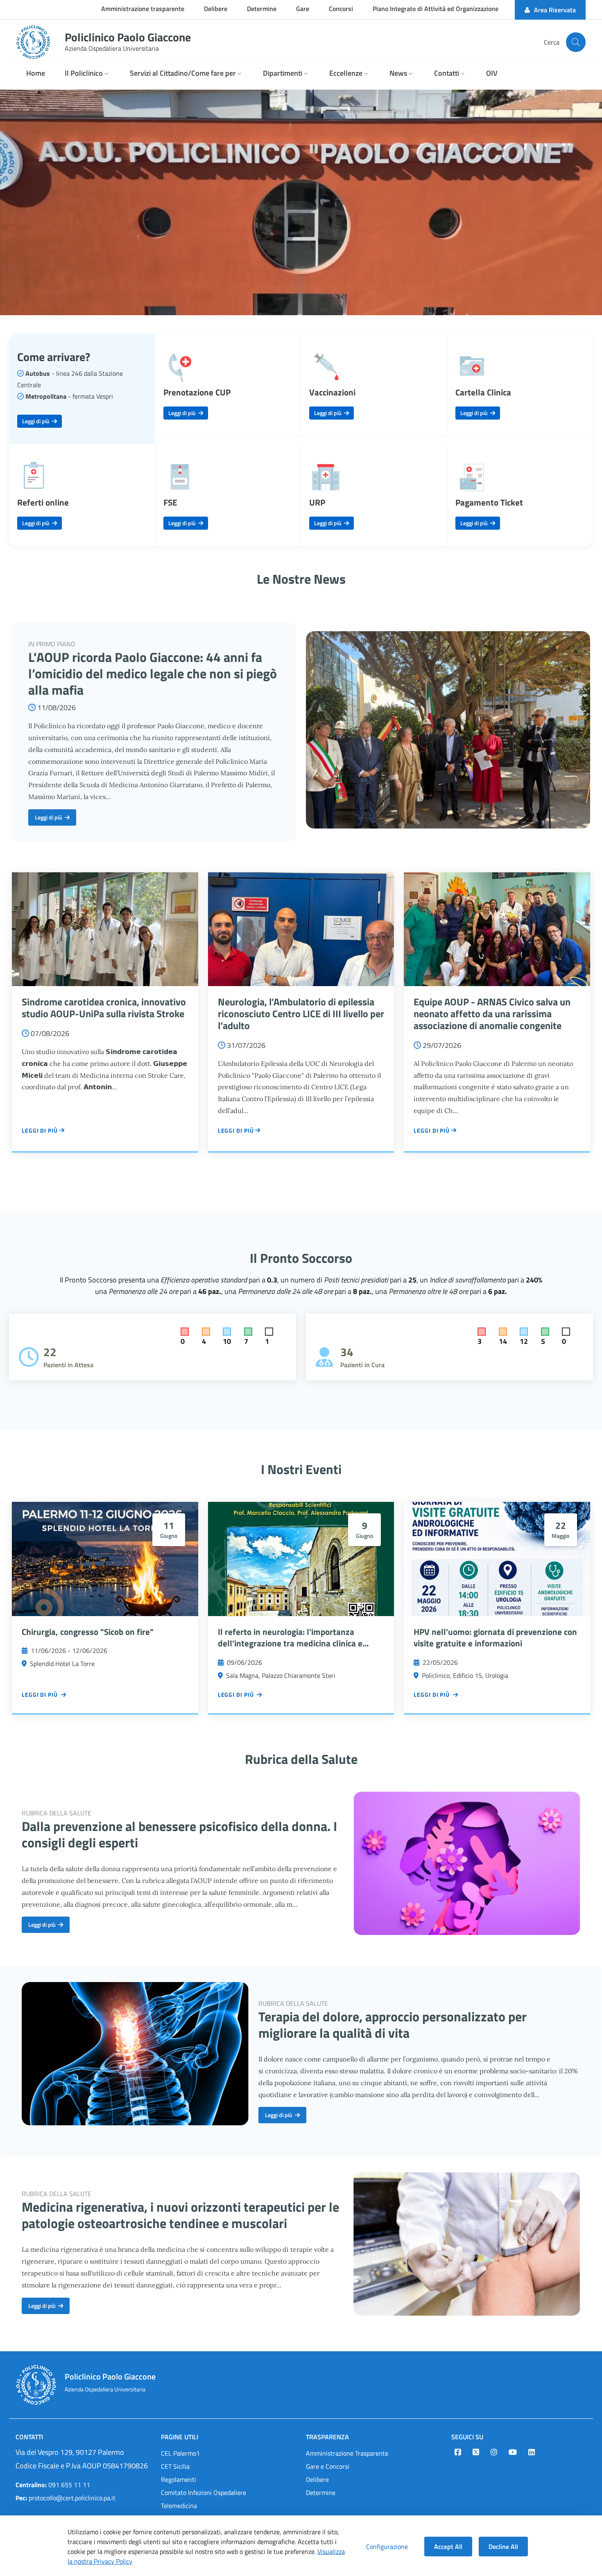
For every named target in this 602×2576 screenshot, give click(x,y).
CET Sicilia (175, 2466)
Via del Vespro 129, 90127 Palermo (70, 2452)
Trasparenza (327, 2437)
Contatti (29, 2437)
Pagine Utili (180, 2437)
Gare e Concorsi (328, 2466)
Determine (321, 2492)
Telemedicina (179, 2506)
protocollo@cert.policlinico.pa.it (66, 2498)
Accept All (448, 2547)
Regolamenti (179, 2479)
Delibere (317, 2479)
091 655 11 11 (53, 2485)
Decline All (503, 2547)
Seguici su (467, 2437)
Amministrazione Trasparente (347, 2453)
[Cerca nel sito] (576, 42)
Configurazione (387, 2547)
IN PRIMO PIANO (52, 644)
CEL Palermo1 (180, 2453)
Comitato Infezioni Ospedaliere (204, 2492)
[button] (87, 74)
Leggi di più (37, 421)
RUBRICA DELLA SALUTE (57, 1813)
